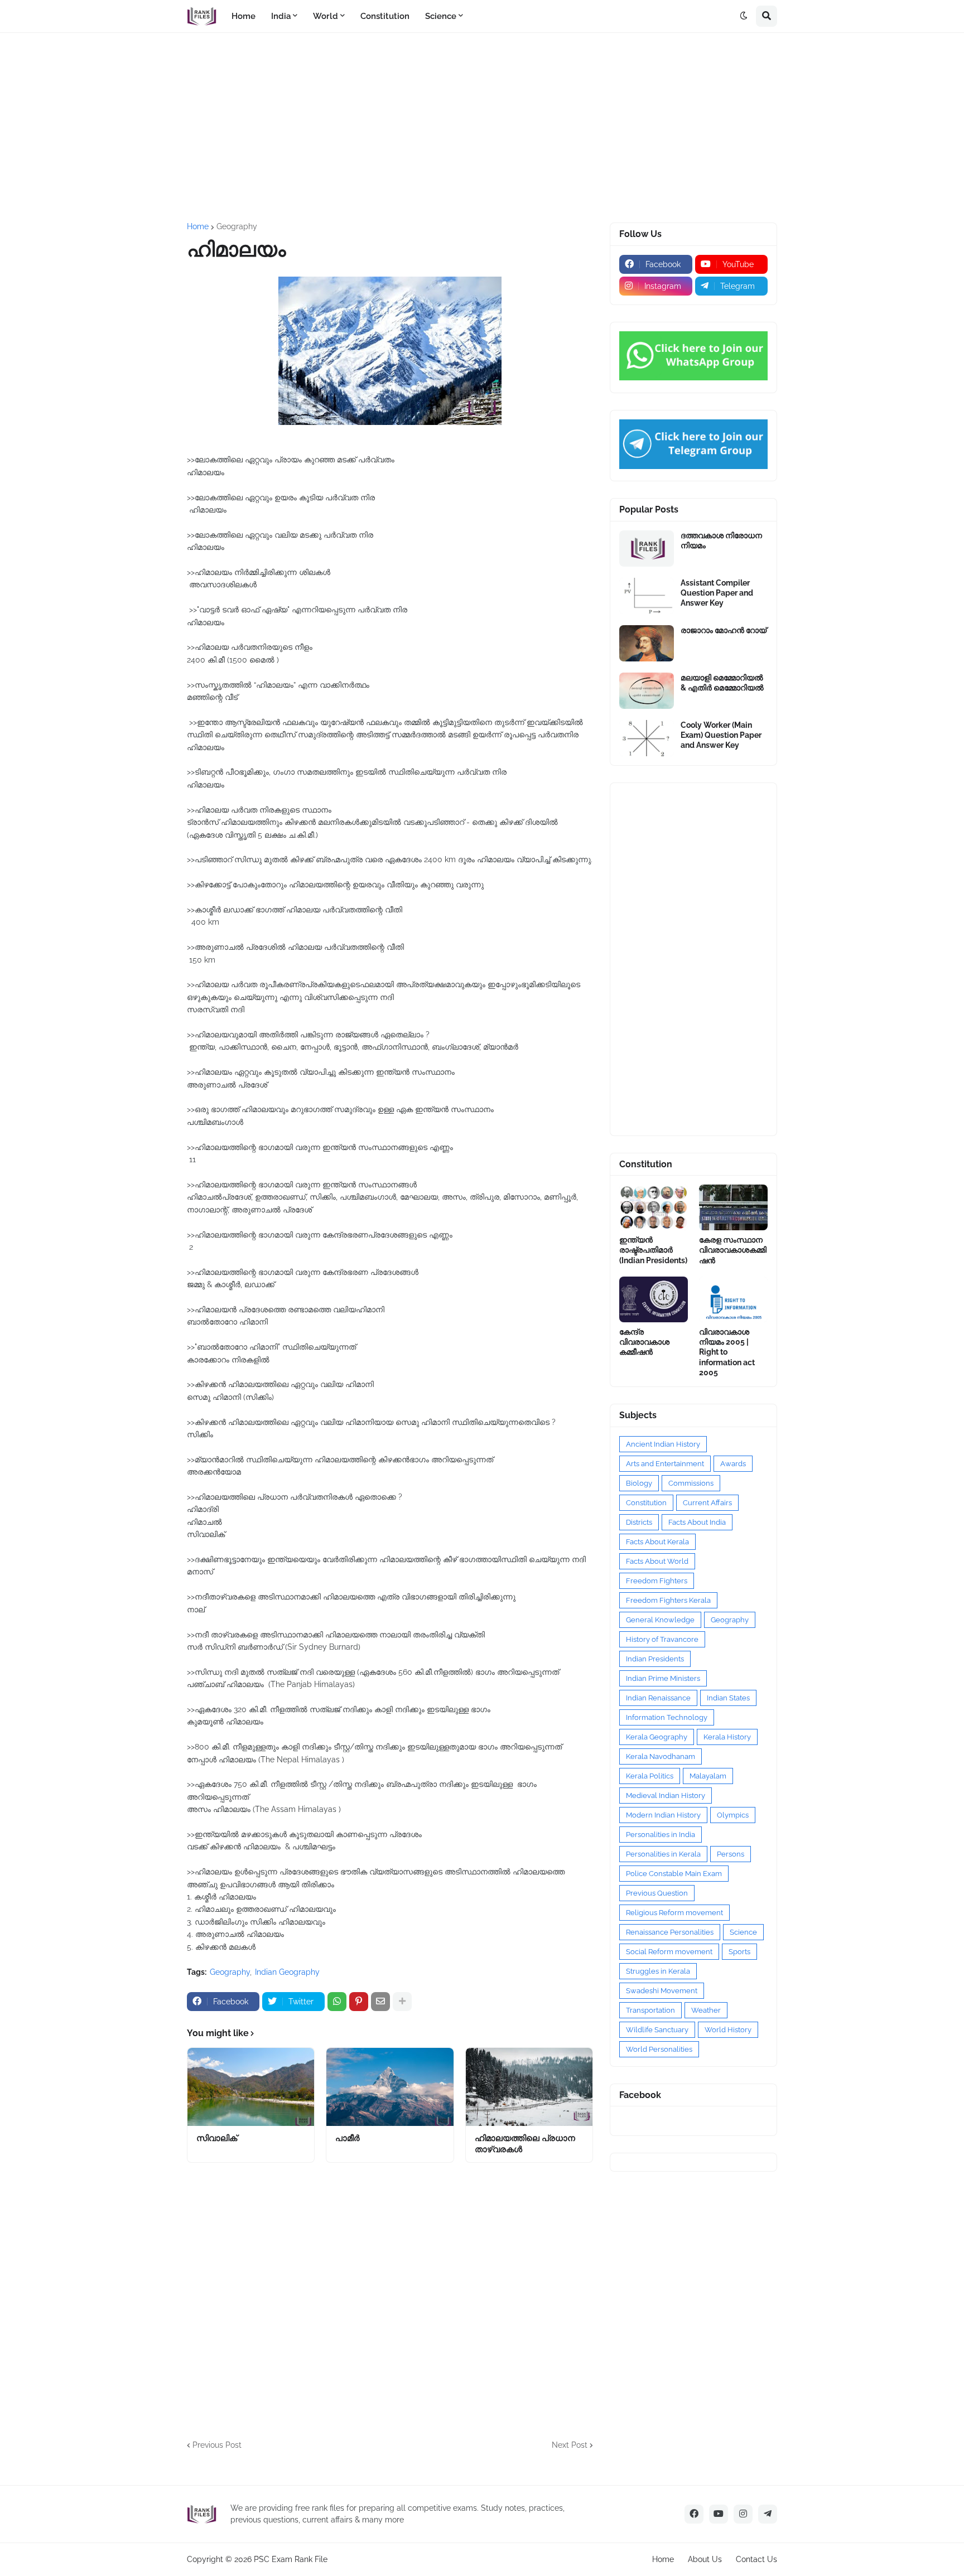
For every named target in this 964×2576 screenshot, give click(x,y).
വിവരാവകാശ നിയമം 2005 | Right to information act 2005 (727, 1352)
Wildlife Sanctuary (657, 2030)
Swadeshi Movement (662, 1991)
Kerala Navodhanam (661, 1756)
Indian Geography (287, 1972)
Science (743, 1932)
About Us (705, 2559)
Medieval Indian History (666, 1796)
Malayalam (708, 1776)
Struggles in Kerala (658, 1971)
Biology (639, 1483)
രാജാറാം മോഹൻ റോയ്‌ (724, 630)
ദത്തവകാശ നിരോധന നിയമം (721, 540)
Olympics (733, 1815)
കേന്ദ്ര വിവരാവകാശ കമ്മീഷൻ (644, 1342)
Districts (639, 1522)
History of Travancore (662, 1639)
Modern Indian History (663, 1815)
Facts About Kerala (657, 1542)
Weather (706, 2010)
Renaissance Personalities (670, 1932)
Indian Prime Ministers (663, 1678)
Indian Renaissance (658, 1698)
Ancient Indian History (663, 1444)
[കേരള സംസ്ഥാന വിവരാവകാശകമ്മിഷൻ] (733, 1207)
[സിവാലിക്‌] (251, 2087)
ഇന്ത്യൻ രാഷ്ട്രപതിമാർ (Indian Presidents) (653, 1250)
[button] (744, 16)
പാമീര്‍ (348, 2138)
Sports (739, 1952)
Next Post (570, 2445)
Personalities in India (661, 1835)
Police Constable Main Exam (674, 1874)
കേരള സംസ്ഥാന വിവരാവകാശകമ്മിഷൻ (733, 1250)
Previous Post (217, 2445)
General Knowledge (660, 1620)
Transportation (650, 2010)
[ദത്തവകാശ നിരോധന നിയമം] (647, 548)
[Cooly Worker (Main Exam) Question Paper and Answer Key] (647, 738)
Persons (731, 1854)
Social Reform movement (669, 1952)
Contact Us (756, 2559)
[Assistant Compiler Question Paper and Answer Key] (647, 596)
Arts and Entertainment (665, 1464)
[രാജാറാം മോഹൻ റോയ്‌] (647, 643)
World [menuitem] (326, 16)
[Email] (380, 2002)
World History (728, 2030)
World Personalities (659, 2049)
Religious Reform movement (674, 1913)
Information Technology (667, 1717)
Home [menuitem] (244, 16)
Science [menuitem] (441, 16)
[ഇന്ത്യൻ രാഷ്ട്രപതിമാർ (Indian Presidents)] (654, 1207)
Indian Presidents (655, 1659)
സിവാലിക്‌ (217, 2138)
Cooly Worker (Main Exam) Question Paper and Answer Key (721, 735)
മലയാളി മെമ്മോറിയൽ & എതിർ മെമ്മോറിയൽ (722, 683)
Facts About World (657, 1561)
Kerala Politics (650, 1776)
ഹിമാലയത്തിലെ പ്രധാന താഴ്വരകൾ (525, 2144)
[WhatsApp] (337, 2002)
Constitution (646, 1503)
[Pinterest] (359, 2002)
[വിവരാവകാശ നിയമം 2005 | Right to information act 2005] (733, 1299)
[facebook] (694, 2514)
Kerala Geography (657, 1737)
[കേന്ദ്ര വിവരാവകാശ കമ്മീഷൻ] (654, 1299)
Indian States (728, 1698)
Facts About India (697, 1522)
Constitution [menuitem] (385, 16)
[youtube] (719, 2514)
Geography (237, 226)
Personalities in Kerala (663, 1854)
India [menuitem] (281, 16)
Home (198, 226)
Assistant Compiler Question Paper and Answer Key (717, 593)
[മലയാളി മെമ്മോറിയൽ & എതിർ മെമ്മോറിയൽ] (647, 691)
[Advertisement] (482, 128)
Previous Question (657, 1893)
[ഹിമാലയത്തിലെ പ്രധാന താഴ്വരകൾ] (529, 2087)
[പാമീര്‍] (390, 2087)
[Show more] (402, 2002)
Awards (733, 1464)
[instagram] (743, 2514)
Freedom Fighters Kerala (668, 1600)
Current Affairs (707, 1503)
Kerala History (727, 1737)
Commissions (691, 1483)
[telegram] (768, 2514)
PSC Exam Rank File (291, 2559)
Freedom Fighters (657, 1581)
